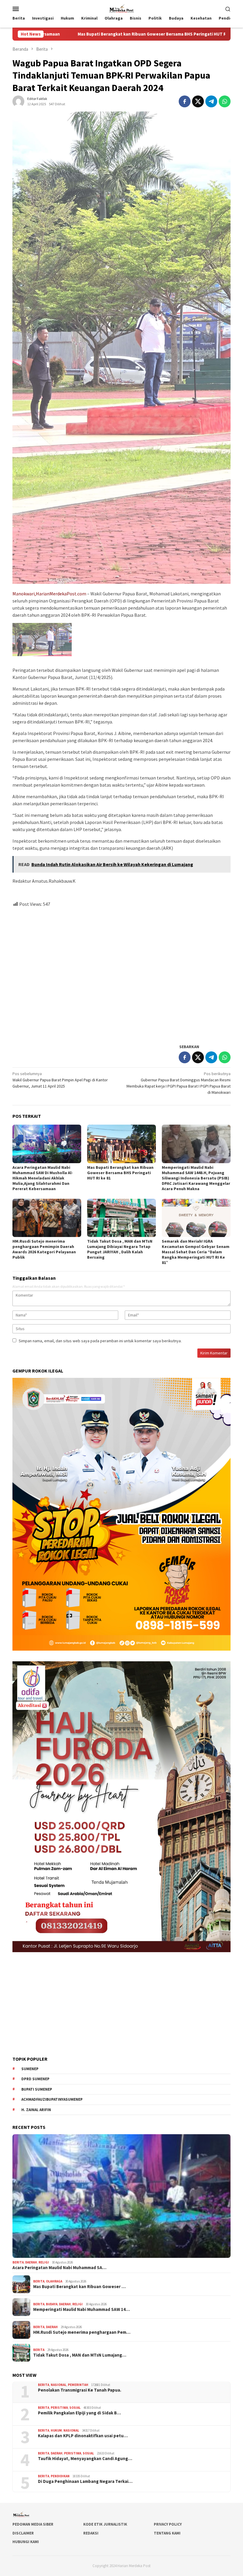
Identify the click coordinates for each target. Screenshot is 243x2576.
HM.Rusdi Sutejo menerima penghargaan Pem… (82, 2332)
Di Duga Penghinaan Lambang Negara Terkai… (85, 2481)
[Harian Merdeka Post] (121, 8)
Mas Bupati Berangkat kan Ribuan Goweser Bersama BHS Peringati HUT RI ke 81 (120, 1173)
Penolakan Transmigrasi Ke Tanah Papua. (80, 2390)
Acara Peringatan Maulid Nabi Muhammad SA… (59, 2268)
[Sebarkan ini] (185, 101)
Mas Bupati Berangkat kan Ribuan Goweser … (79, 2287)
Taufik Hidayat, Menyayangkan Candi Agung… (85, 2459)
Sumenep (30, 2069)
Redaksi (91, 2533)
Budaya (52, 2304)
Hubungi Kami (26, 2542)
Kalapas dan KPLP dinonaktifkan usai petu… (83, 2436)
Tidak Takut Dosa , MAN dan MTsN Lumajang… (80, 2355)
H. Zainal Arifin (36, 2110)
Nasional (59, 2385)
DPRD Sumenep (35, 2079)
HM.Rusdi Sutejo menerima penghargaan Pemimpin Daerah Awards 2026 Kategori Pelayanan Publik (44, 1249)
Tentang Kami (167, 2533)
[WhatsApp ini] (225, 101)
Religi (44, 2262)
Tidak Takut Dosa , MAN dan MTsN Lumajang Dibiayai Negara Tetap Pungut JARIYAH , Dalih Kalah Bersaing (120, 1249)
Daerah (31, 2262)
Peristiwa (59, 2408)
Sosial (75, 2408)
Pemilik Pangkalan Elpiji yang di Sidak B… (79, 2413)
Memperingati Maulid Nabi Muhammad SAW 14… (81, 2309)
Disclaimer (23, 2533)
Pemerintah (78, 2385)
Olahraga (54, 2281)
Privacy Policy (168, 2524)
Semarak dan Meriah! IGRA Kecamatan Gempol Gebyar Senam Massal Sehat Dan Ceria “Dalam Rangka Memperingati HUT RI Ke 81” (196, 1252)
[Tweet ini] (198, 101)
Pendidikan (60, 2476)
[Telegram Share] (211, 101)
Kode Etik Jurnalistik (105, 2524)
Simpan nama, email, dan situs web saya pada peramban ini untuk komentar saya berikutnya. (100, 1341)
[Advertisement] (121, 973)
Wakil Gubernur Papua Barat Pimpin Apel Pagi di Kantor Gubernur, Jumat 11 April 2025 (60, 1080)
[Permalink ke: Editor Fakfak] (18, 101)
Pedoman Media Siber (33, 2524)
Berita (18, 2262)
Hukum (56, 2430)
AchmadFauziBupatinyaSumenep (52, 2099)
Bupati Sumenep (37, 2089)
